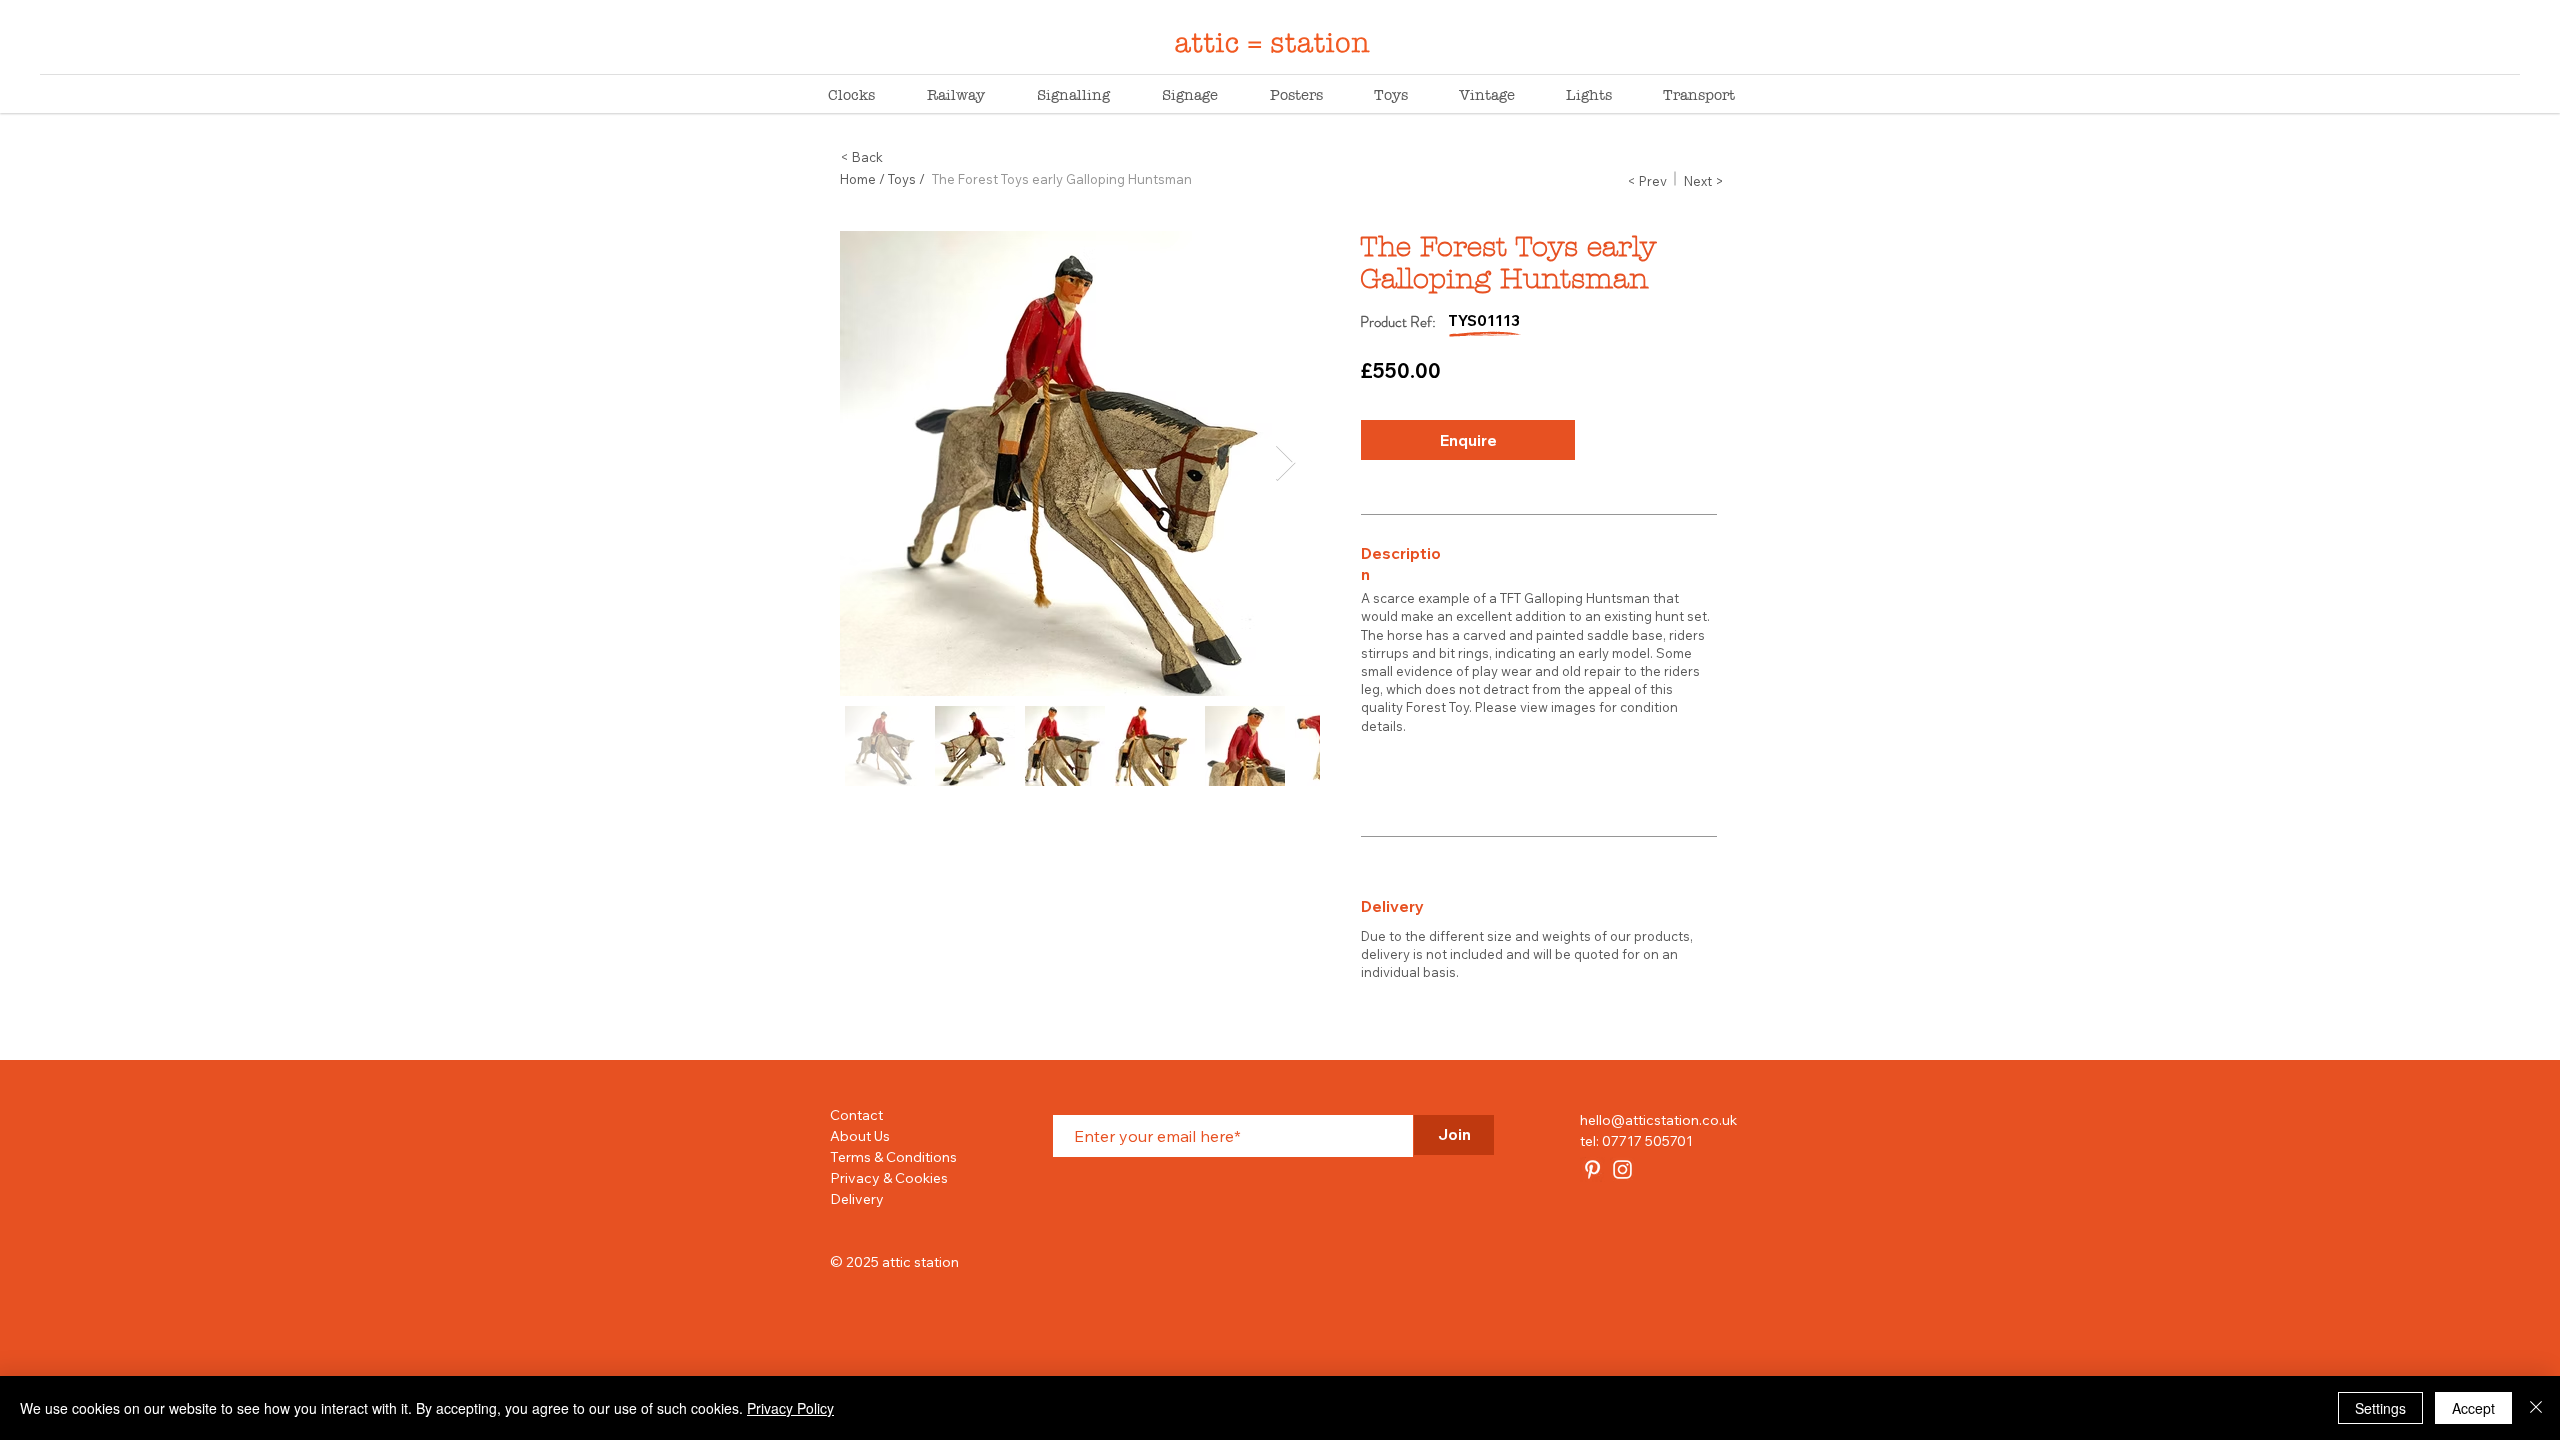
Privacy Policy (790, 1408)
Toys (902, 179)
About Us (860, 1136)
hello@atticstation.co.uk (1658, 1120)
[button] (1468, 440)
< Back (861, 157)
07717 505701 (1647, 1141)
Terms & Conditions (893, 1157)
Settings (2380, 1408)
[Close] (2536, 1408)
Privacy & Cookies (889, 1178)
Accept (2473, 1408)
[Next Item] (1285, 463)
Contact (856, 1115)
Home (858, 179)
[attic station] (1592, 1169)
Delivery (857, 1199)
